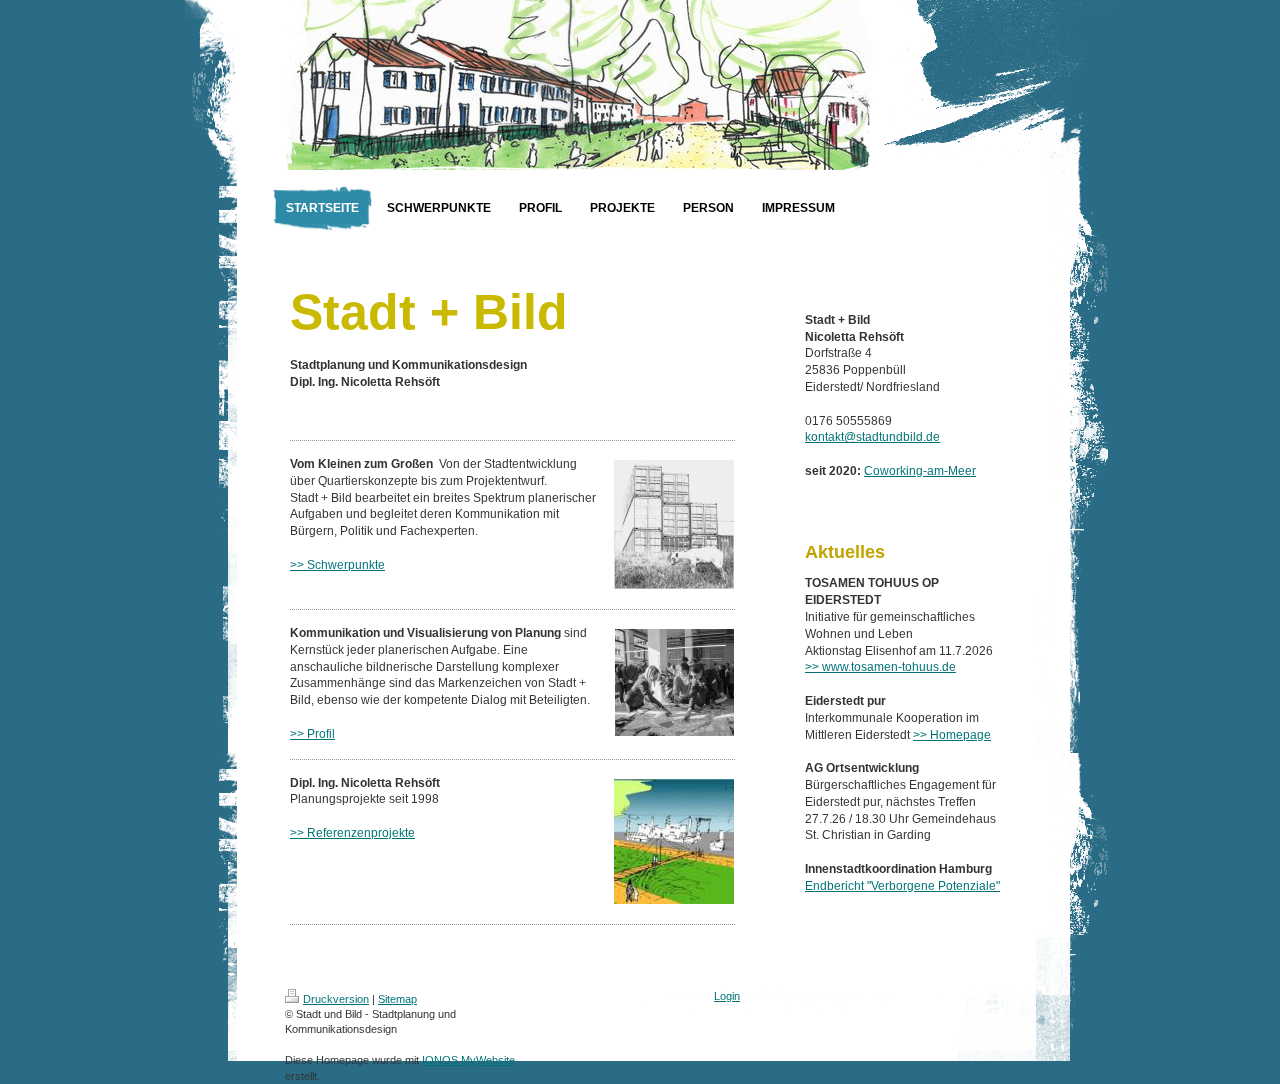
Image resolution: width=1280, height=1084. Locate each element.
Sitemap (397, 999)
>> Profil (312, 734)
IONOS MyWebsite (468, 1060)
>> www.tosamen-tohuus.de (880, 667)
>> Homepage (952, 735)
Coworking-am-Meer (920, 471)
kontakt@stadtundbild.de (872, 437)
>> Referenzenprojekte (352, 833)
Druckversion (336, 999)
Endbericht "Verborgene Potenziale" (902, 886)
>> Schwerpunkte (337, 565)
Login (727, 996)
